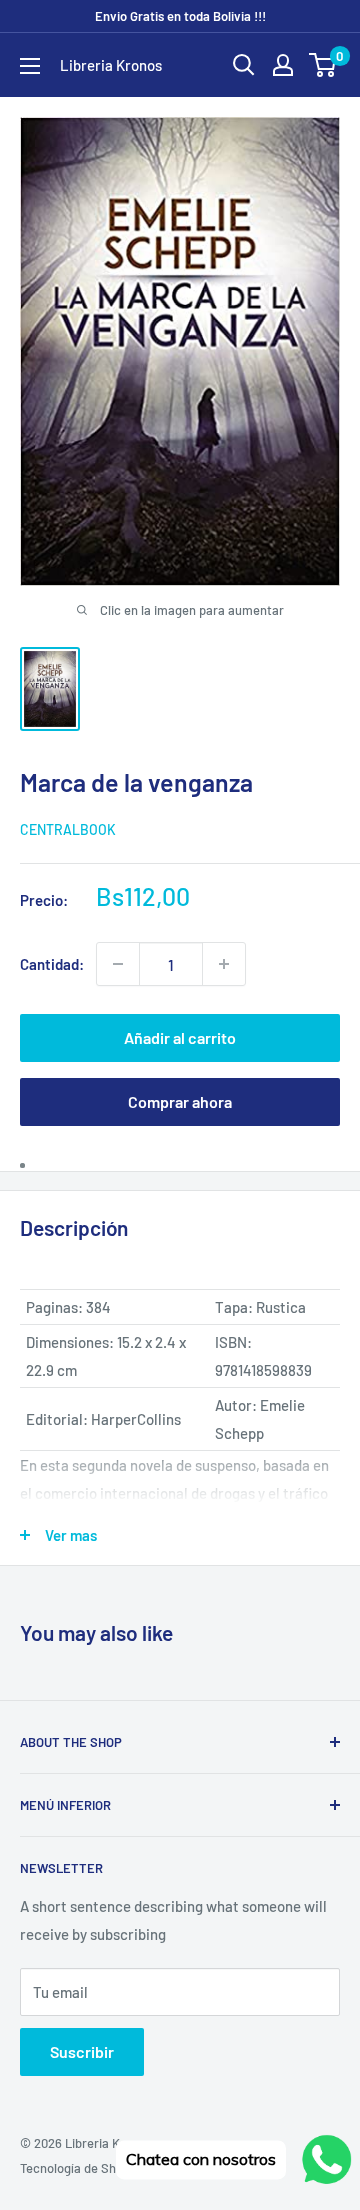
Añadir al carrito (180, 1037)
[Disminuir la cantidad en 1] (118, 964)
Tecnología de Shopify (82, 2168)
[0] (323, 65)
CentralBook (68, 829)
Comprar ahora (180, 1101)
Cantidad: (52, 964)
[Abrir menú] (30, 66)
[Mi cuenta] (283, 65)
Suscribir (82, 2051)
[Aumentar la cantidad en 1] (224, 964)
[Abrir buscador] (244, 65)
